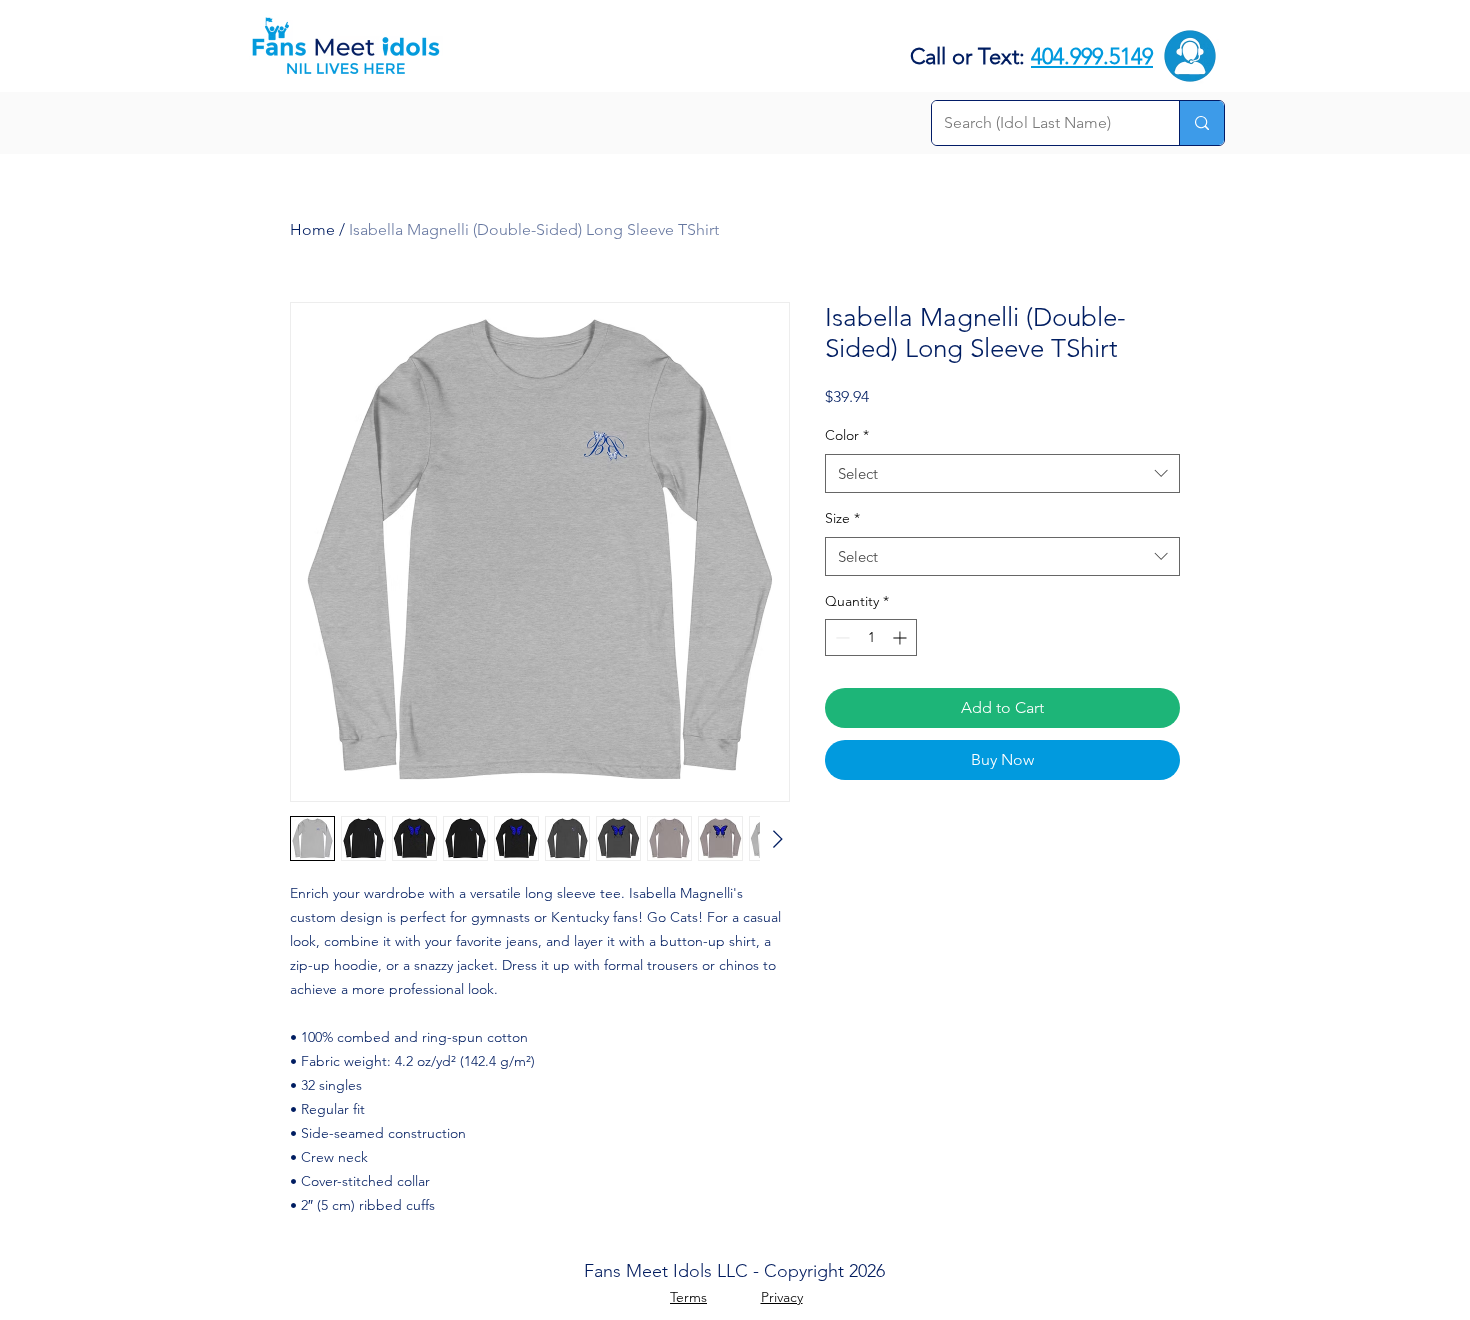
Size (842, 518)
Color (847, 435)
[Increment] (901, 637)
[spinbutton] (871, 637)
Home (312, 229)
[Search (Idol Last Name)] (1201, 123)
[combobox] (1002, 473)
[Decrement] (840, 637)
